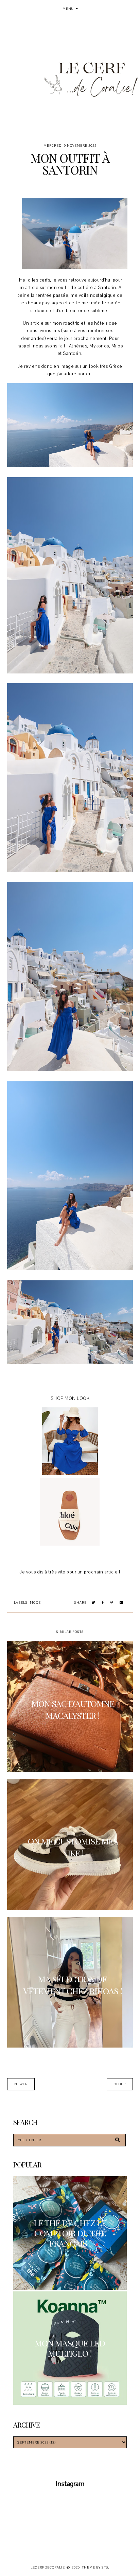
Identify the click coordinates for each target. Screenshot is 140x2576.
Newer (21, 2084)
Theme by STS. (96, 2567)
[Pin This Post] (112, 1603)
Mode (35, 1602)
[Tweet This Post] (94, 1603)
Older (120, 2084)
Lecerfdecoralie (48, 2567)
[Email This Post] (121, 1603)
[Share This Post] (103, 1603)
